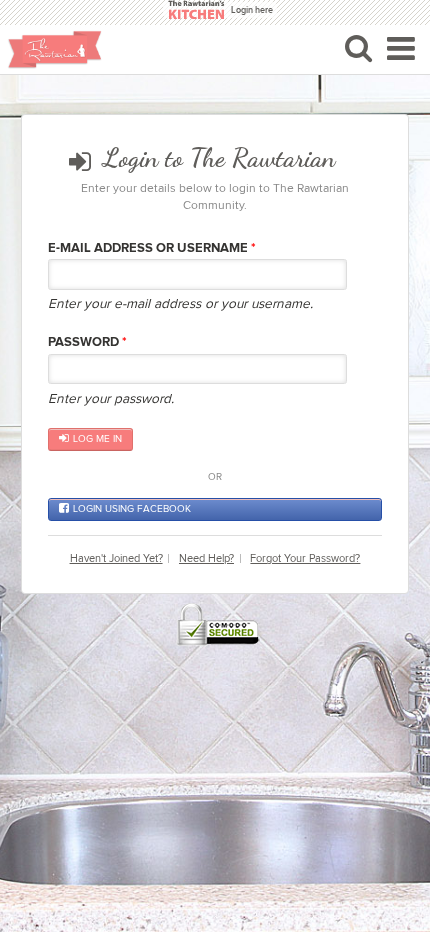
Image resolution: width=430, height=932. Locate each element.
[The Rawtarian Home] (55, 49)
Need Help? (206, 558)
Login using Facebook (132, 509)
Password (87, 342)
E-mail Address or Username (152, 248)
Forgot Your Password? (305, 558)
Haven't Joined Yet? (116, 558)
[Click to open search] (358, 48)
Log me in (97, 439)
